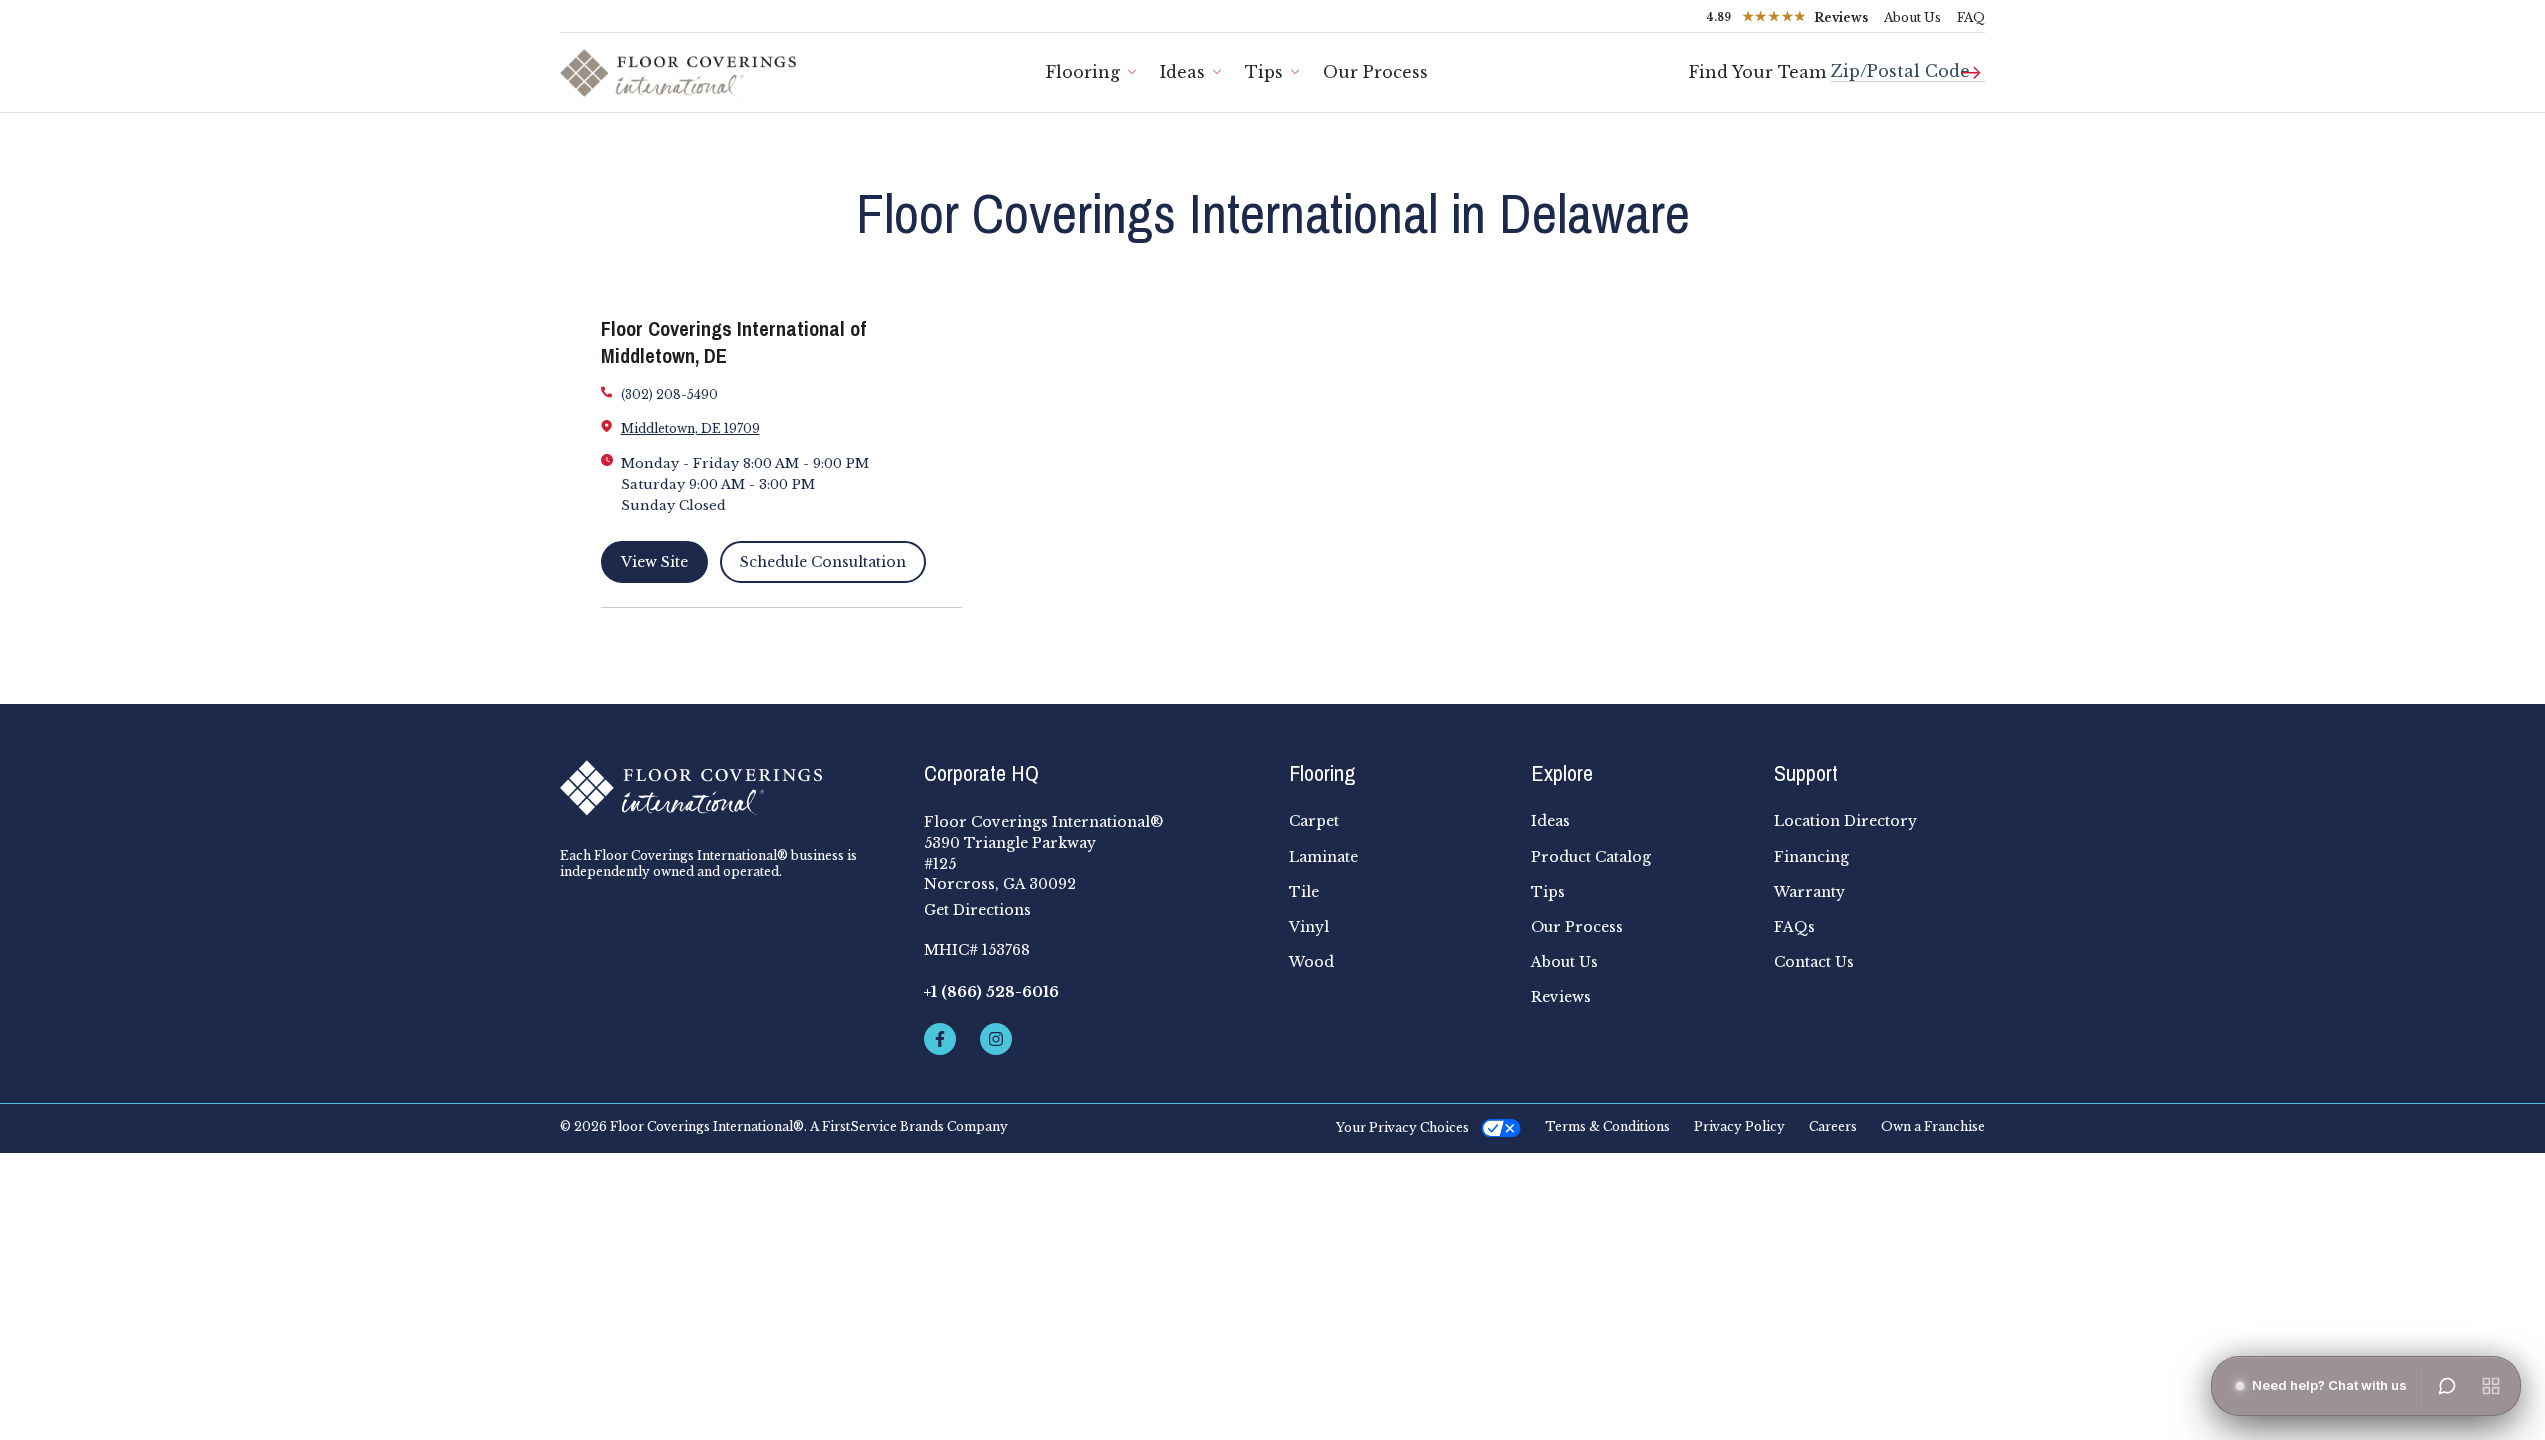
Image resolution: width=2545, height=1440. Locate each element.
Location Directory (1845, 821)
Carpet (1314, 821)
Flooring (1083, 72)
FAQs (1794, 927)
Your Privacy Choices (1402, 1127)
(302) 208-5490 (669, 394)
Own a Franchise (1933, 1127)
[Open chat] (2447, 1386)
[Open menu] (2491, 1386)
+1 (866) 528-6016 (991, 992)
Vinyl (1309, 927)
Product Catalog (1591, 857)
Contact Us (1814, 962)
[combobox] (1908, 63)
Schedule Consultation (823, 562)
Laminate (1323, 857)
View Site (654, 562)
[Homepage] (726, 788)
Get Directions (977, 910)
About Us (1912, 17)
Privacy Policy (1739, 1127)
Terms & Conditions (1607, 1127)
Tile (1304, 892)
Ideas (1182, 72)
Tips (1264, 72)
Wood (1311, 962)
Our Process (1375, 72)
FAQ (1971, 17)
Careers (1833, 1127)
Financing (1811, 857)
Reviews (1561, 997)
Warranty (1809, 892)
